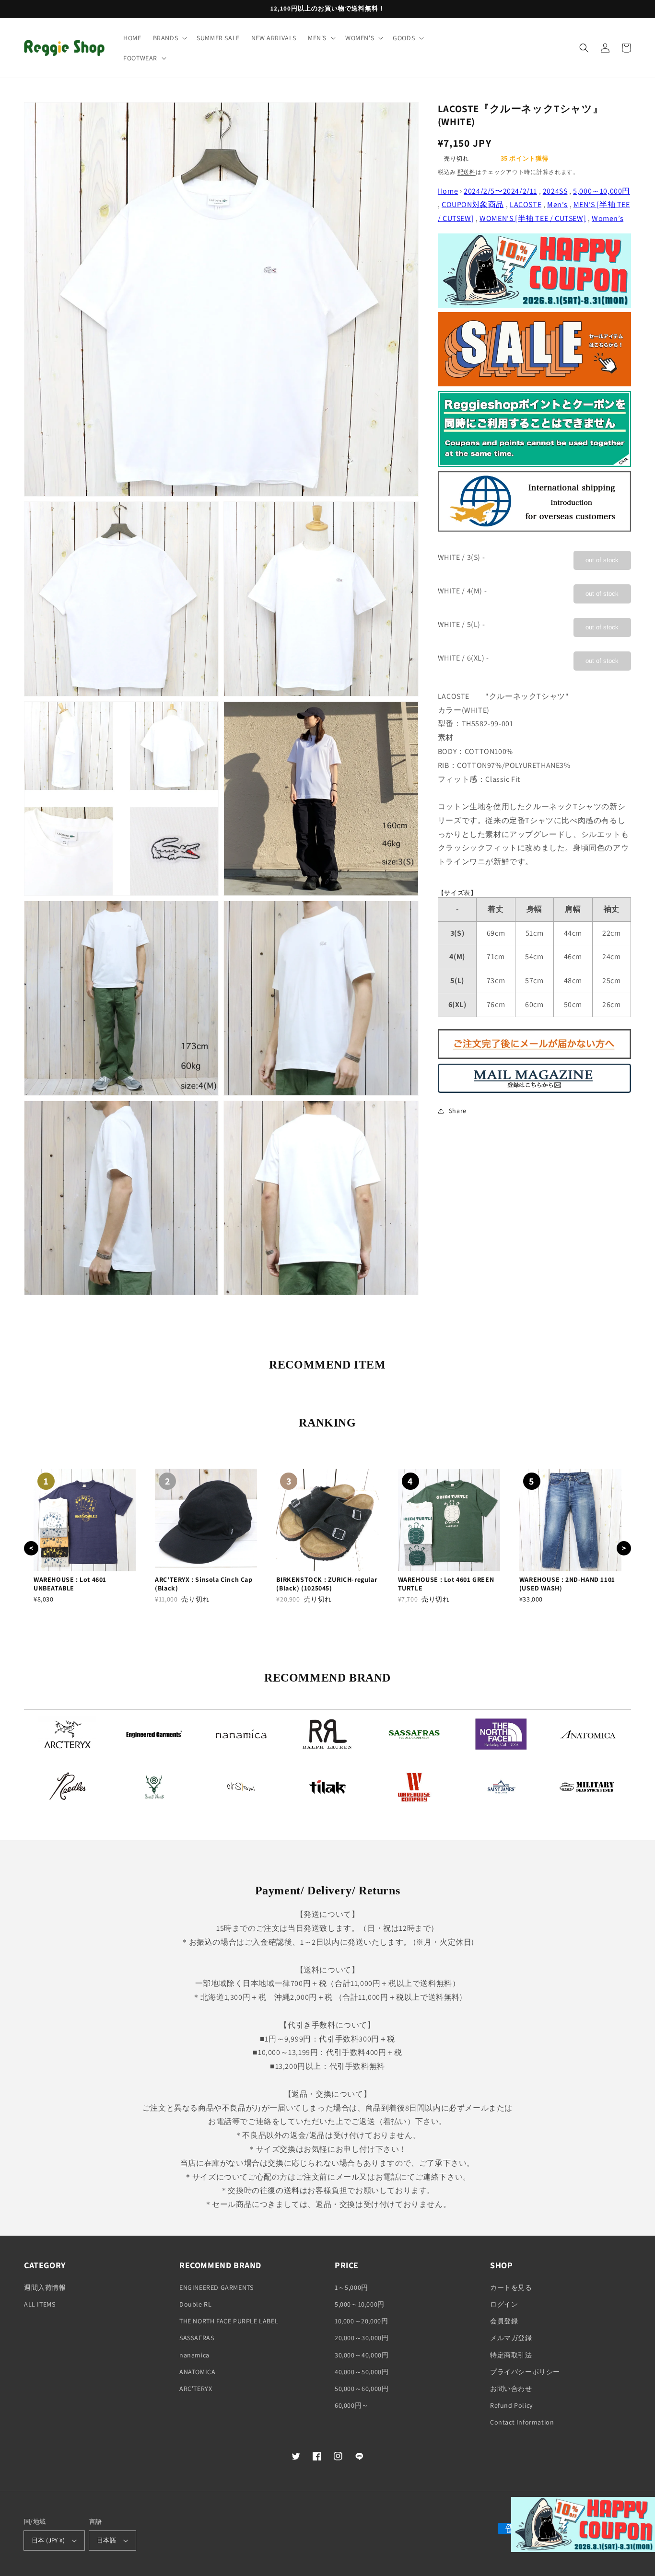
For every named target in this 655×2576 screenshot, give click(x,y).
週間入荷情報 (45, 2287)
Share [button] (458, 1111)
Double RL (195, 2304)
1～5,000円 (351, 2287)
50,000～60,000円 (362, 2389)
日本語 (106, 2540)
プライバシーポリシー (525, 2372)
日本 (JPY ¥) (48, 2540)
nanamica (194, 2355)
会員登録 (504, 2321)
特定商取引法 (511, 2355)
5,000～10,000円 (602, 191)
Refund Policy (511, 2405)
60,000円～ (352, 2405)
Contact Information (522, 2422)
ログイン (504, 2304)
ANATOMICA (197, 2372)
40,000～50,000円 (362, 2372)
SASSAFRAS (197, 2338)
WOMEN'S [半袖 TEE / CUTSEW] (533, 219)
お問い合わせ (511, 2389)
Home (448, 191)
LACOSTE (526, 205)
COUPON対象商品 (473, 205)
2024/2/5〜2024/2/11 (500, 191)
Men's (557, 205)
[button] (169, 38)
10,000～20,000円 (361, 2321)
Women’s (608, 219)
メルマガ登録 (511, 2338)
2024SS (555, 191)
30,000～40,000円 (362, 2355)
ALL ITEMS (40, 2304)
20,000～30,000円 (362, 2338)
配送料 (467, 172)
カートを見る (511, 2287)
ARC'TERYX (196, 2389)
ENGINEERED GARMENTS (216, 2287)
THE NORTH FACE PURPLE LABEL (229, 2321)
